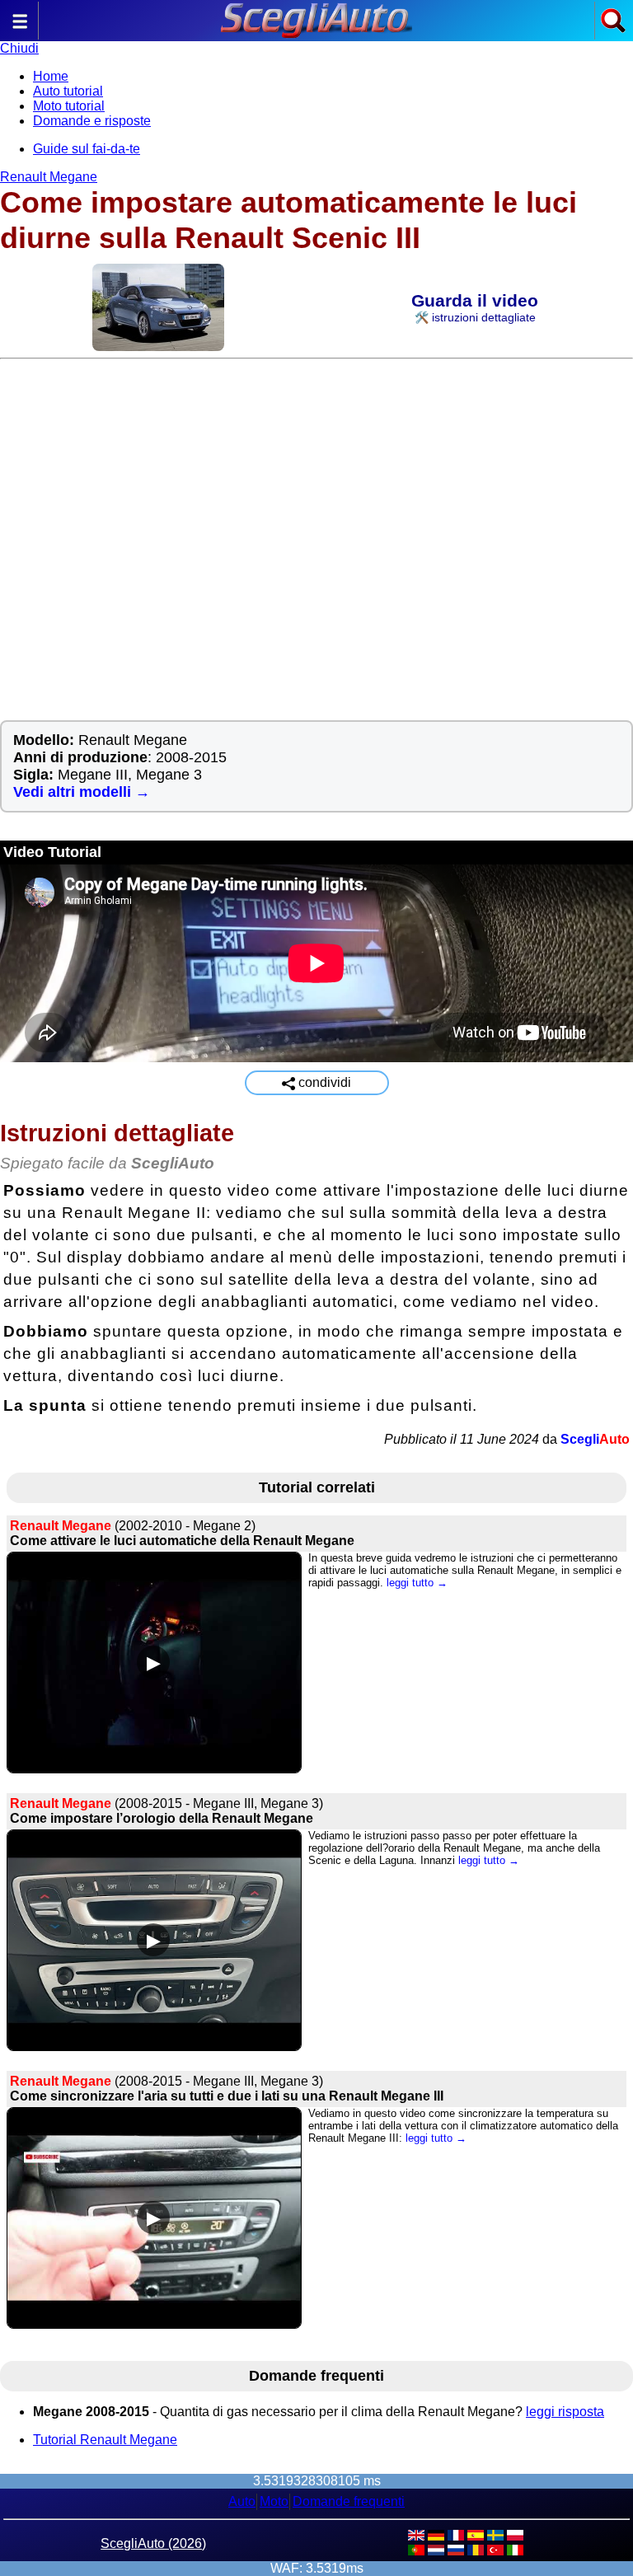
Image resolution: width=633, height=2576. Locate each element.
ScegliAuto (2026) (153, 2543)
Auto (242, 2501)
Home (51, 76)
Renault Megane (49, 177)
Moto (274, 2501)
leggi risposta (565, 2412)
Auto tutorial (68, 91)
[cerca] (613, 29)
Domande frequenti (349, 2501)
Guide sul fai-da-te (87, 149)
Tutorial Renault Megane (105, 2440)
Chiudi (19, 48)
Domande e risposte (92, 121)
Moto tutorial (69, 106)
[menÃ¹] (20, 29)
